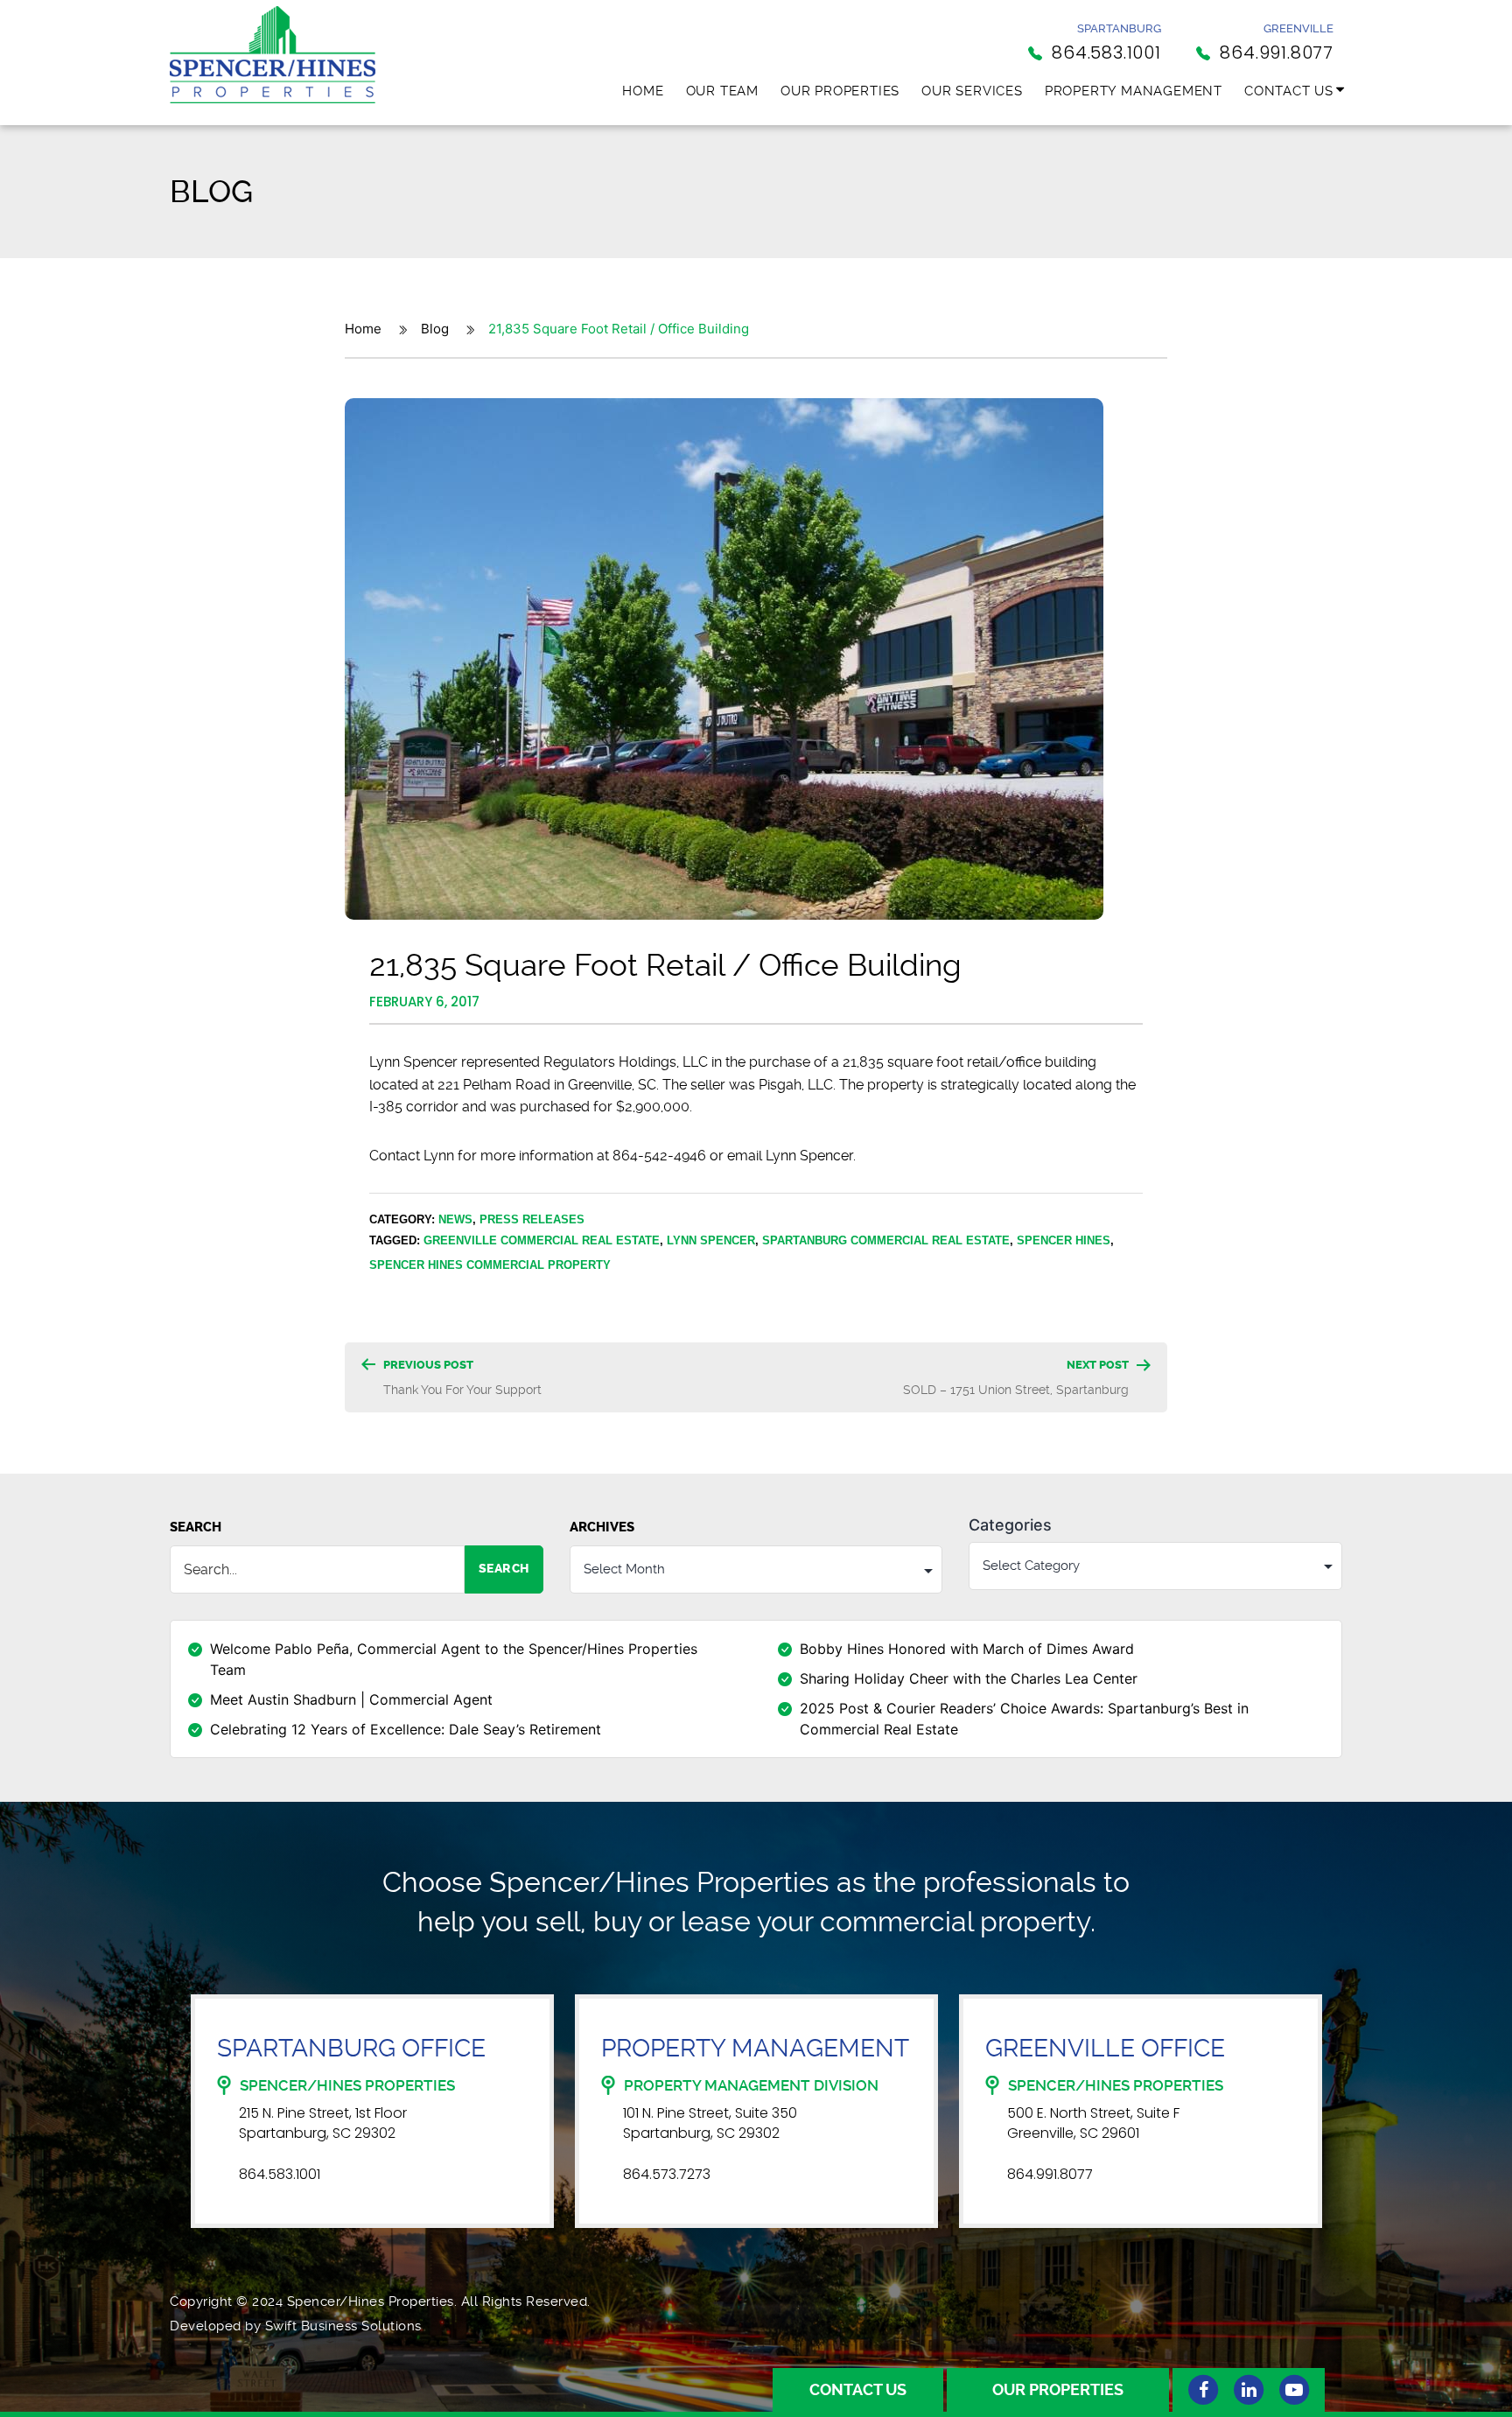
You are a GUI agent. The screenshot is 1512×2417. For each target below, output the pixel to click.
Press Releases (532, 1219)
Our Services (972, 91)
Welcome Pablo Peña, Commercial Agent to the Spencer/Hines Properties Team (454, 1659)
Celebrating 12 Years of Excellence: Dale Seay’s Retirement (406, 1729)
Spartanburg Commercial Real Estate (886, 1240)
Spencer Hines (1064, 1240)
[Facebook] (1203, 2390)
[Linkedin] (1249, 2390)
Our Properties (840, 91)
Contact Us (1289, 91)
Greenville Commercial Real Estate (542, 1240)
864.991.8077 (1050, 2175)
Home (643, 91)
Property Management (1134, 91)
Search (196, 1527)
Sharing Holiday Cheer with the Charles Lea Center (969, 1678)
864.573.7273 (667, 2175)
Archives (602, 1527)
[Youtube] (1294, 2390)
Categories (1010, 1525)
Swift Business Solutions (343, 2326)
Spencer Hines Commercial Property (490, 1265)
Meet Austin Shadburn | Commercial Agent (351, 1699)
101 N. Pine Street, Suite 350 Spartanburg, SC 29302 (710, 2123)
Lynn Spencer (711, 1240)
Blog (435, 329)
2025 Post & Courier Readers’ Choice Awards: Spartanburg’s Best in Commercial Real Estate (1024, 1719)
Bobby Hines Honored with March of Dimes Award (967, 1649)
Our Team (722, 91)
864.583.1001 (280, 2175)
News (455, 1219)
